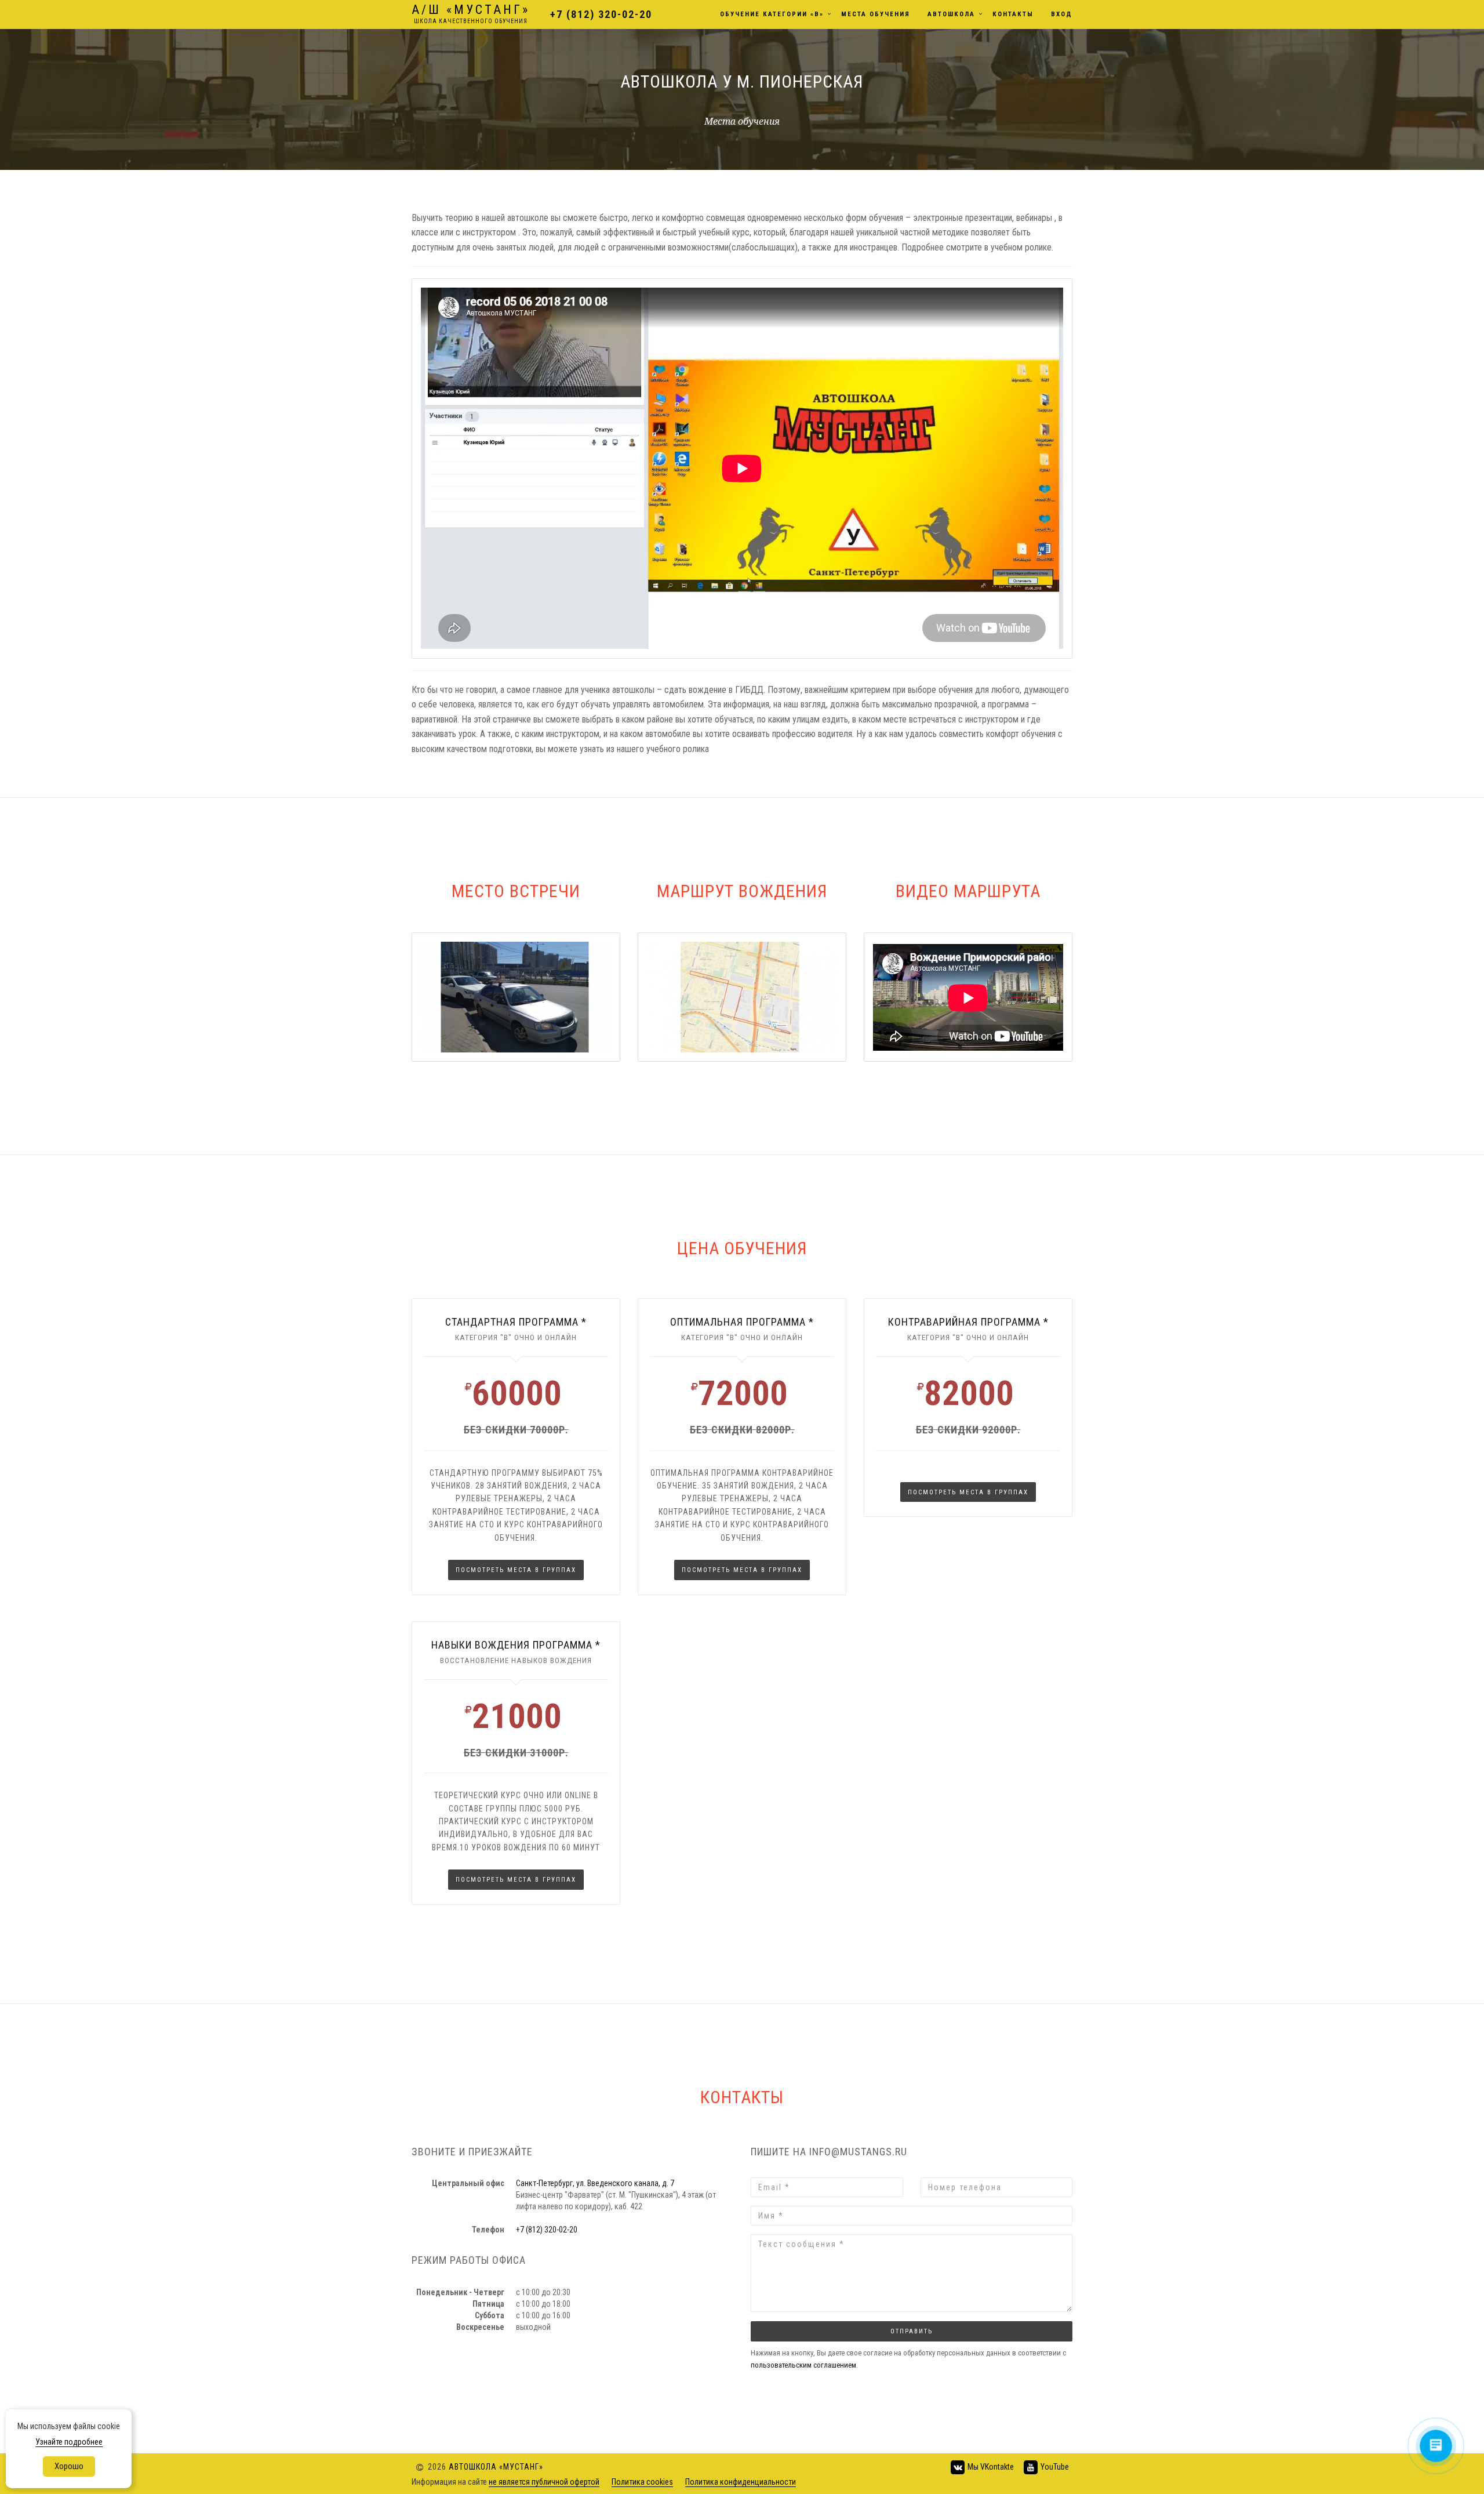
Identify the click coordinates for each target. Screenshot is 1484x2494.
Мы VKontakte (990, 2466)
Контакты (1013, 14)
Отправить (912, 2331)
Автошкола (951, 14)
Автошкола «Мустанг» (496, 2466)
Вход (1062, 14)
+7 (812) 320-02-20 (601, 14)
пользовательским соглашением (803, 2365)
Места (876, 14)
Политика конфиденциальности (741, 2482)
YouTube (1054, 2466)
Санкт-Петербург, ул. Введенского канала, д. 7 (595, 2183)
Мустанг (471, 13)
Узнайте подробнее (69, 2442)
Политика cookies (642, 2482)
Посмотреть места (516, 1570)
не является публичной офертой (544, 2482)
